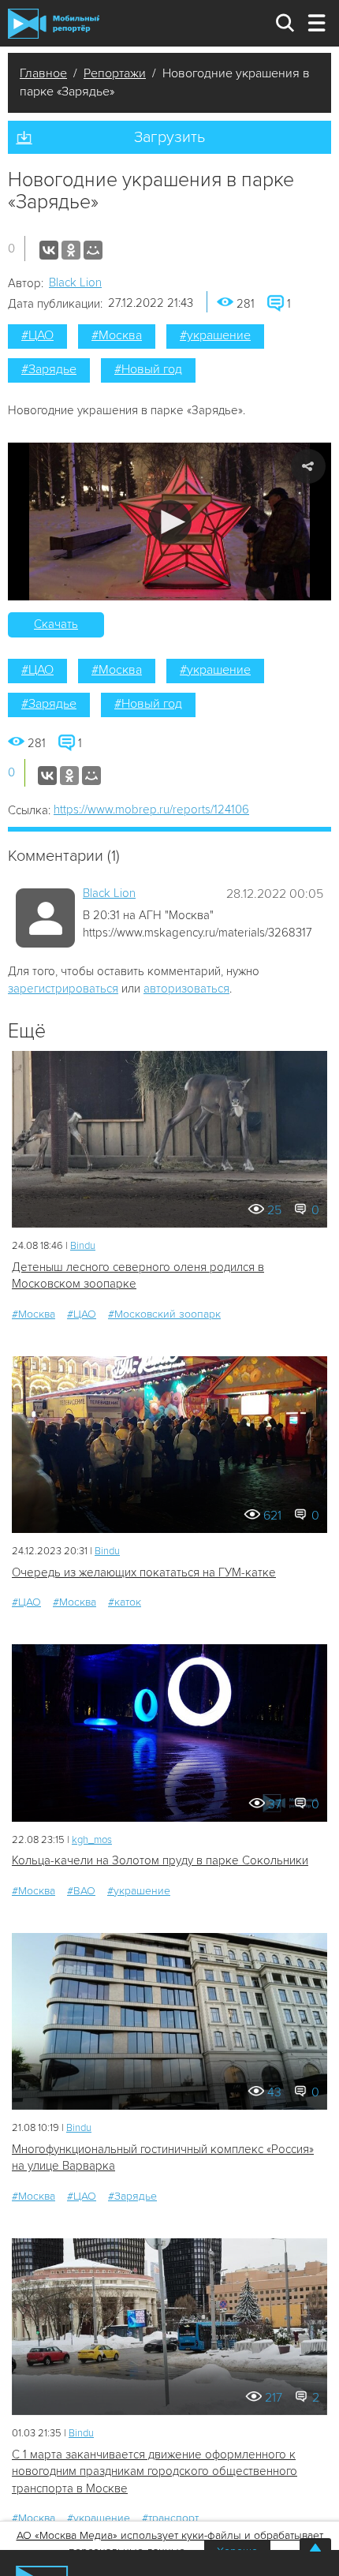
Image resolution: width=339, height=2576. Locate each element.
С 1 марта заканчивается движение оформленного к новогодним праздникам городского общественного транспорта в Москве (155, 2471)
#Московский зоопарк (164, 1314)
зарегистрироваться (63, 989)
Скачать (56, 624)
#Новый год (148, 369)
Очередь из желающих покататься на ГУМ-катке (144, 1572)
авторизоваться (186, 989)
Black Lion (75, 282)
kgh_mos (92, 1840)
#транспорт (170, 2518)
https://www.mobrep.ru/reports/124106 (151, 809)
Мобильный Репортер (54, 24)
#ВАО (81, 1891)
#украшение (215, 335)
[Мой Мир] (93, 250)
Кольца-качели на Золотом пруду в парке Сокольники (160, 1860)
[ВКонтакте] (49, 250)
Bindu (83, 1246)
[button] (170, 522)
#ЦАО (37, 335)
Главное (43, 73)
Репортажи (115, 73)
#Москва (117, 335)
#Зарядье (49, 369)
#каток (125, 1602)
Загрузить (169, 137)
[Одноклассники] (71, 250)
